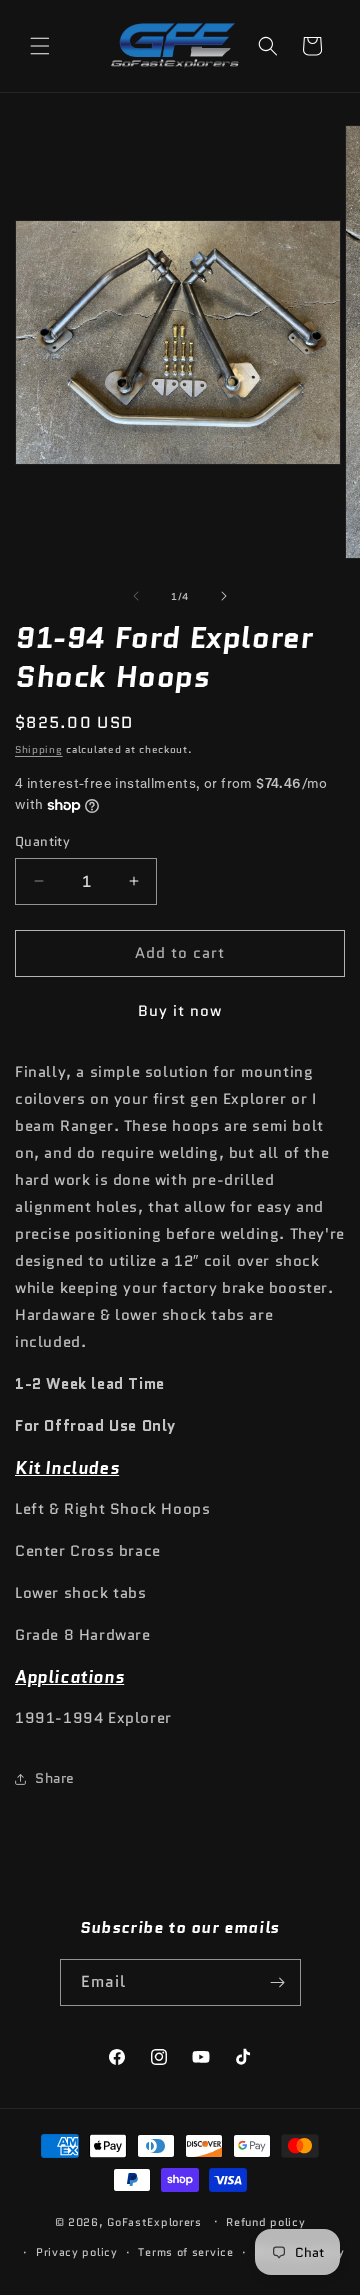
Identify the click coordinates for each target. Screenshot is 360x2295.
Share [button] (55, 1778)
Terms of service (185, 2252)
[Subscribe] (278, 1982)
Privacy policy (77, 2252)
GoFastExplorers (154, 2221)
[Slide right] (224, 596)
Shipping (39, 749)
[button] (40, 46)
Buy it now (180, 1011)
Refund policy (265, 2222)
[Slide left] (136, 596)
